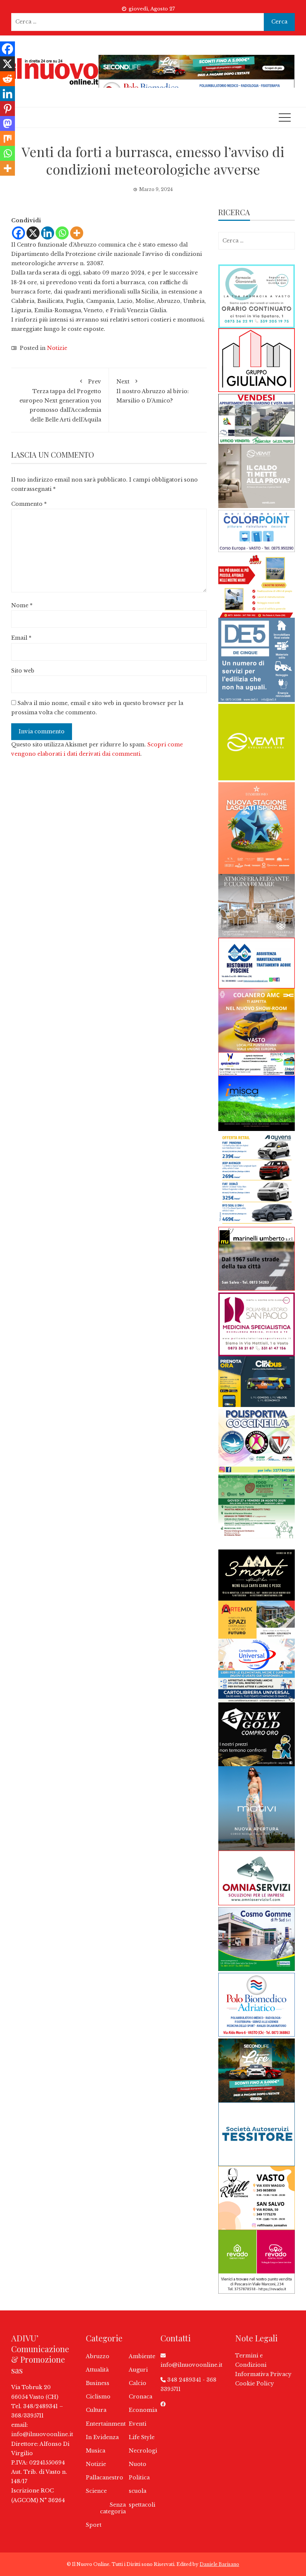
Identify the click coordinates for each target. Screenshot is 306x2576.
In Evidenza (102, 2437)
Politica (139, 2478)
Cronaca (140, 2397)
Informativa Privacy (263, 2374)
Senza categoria (113, 2508)
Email (21, 638)
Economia (143, 2410)
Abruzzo (98, 2356)
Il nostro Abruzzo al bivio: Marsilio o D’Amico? (153, 391)
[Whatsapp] (62, 233)
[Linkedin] (48, 233)
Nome (22, 605)
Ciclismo (98, 2397)
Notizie (57, 348)
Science (96, 2491)
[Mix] (7, 138)
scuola (138, 2491)
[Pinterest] (7, 109)
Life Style (142, 2437)
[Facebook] (18, 233)
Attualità (97, 2370)
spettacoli (142, 2505)
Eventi (138, 2424)
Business (98, 2383)
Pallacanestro (104, 2478)
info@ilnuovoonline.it (42, 2434)
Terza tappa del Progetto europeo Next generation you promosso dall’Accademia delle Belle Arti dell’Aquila (60, 401)
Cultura (96, 2410)
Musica (96, 2451)
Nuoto (138, 2464)
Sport (94, 2525)
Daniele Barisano (219, 2564)
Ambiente (142, 2356)
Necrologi (143, 2451)
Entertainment (106, 2424)
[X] (33, 233)
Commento (29, 504)
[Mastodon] (7, 123)
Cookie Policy (255, 2384)
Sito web (23, 671)
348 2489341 (184, 2380)
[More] (77, 233)
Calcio (138, 2383)
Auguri (138, 2370)
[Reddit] (7, 79)
